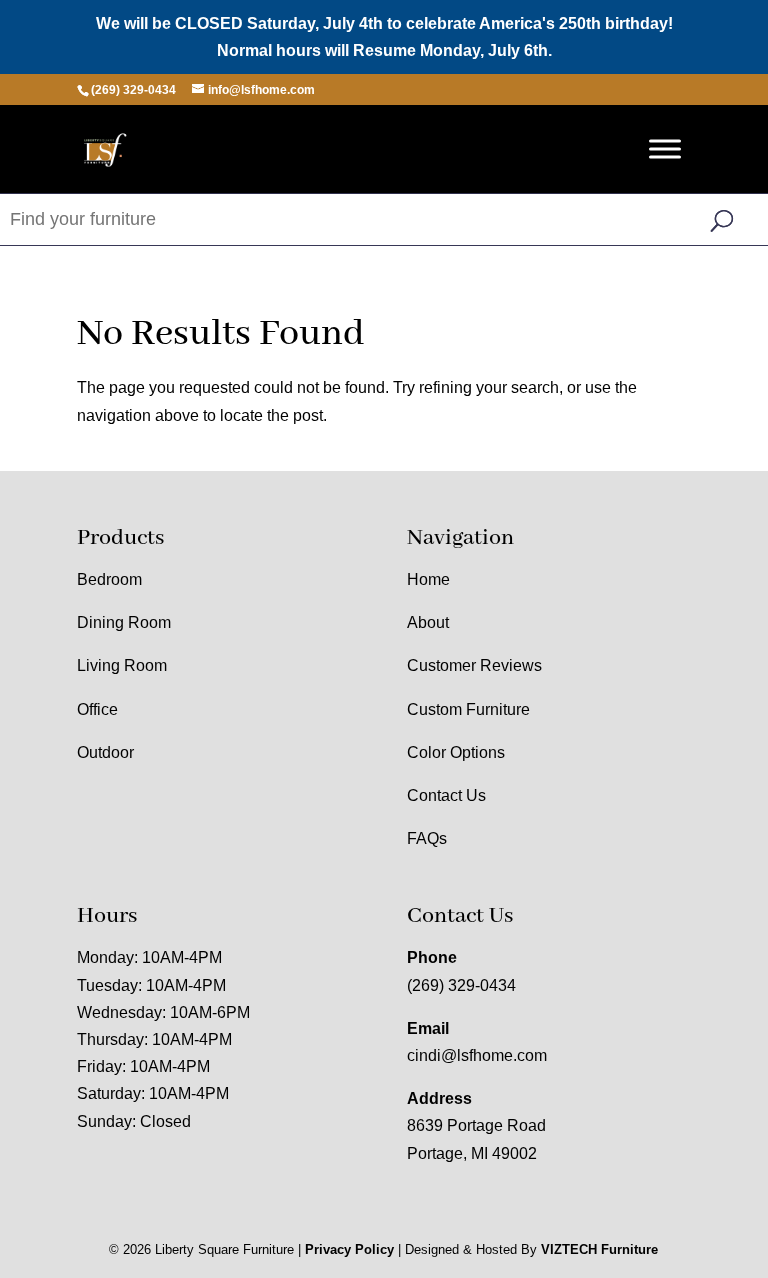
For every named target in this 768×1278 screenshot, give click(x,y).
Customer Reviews (474, 665)
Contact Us (446, 795)
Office (97, 709)
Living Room (122, 665)
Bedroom (109, 579)
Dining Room (124, 622)
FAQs (427, 838)
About (428, 622)
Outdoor (105, 752)
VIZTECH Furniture (599, 1249)
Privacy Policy (349, 1249)
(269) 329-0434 (461, 985)
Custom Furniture (468, 709)
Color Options (456, 752)
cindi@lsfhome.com (477, 1055)
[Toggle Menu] (665, 149)
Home (428, 579)
